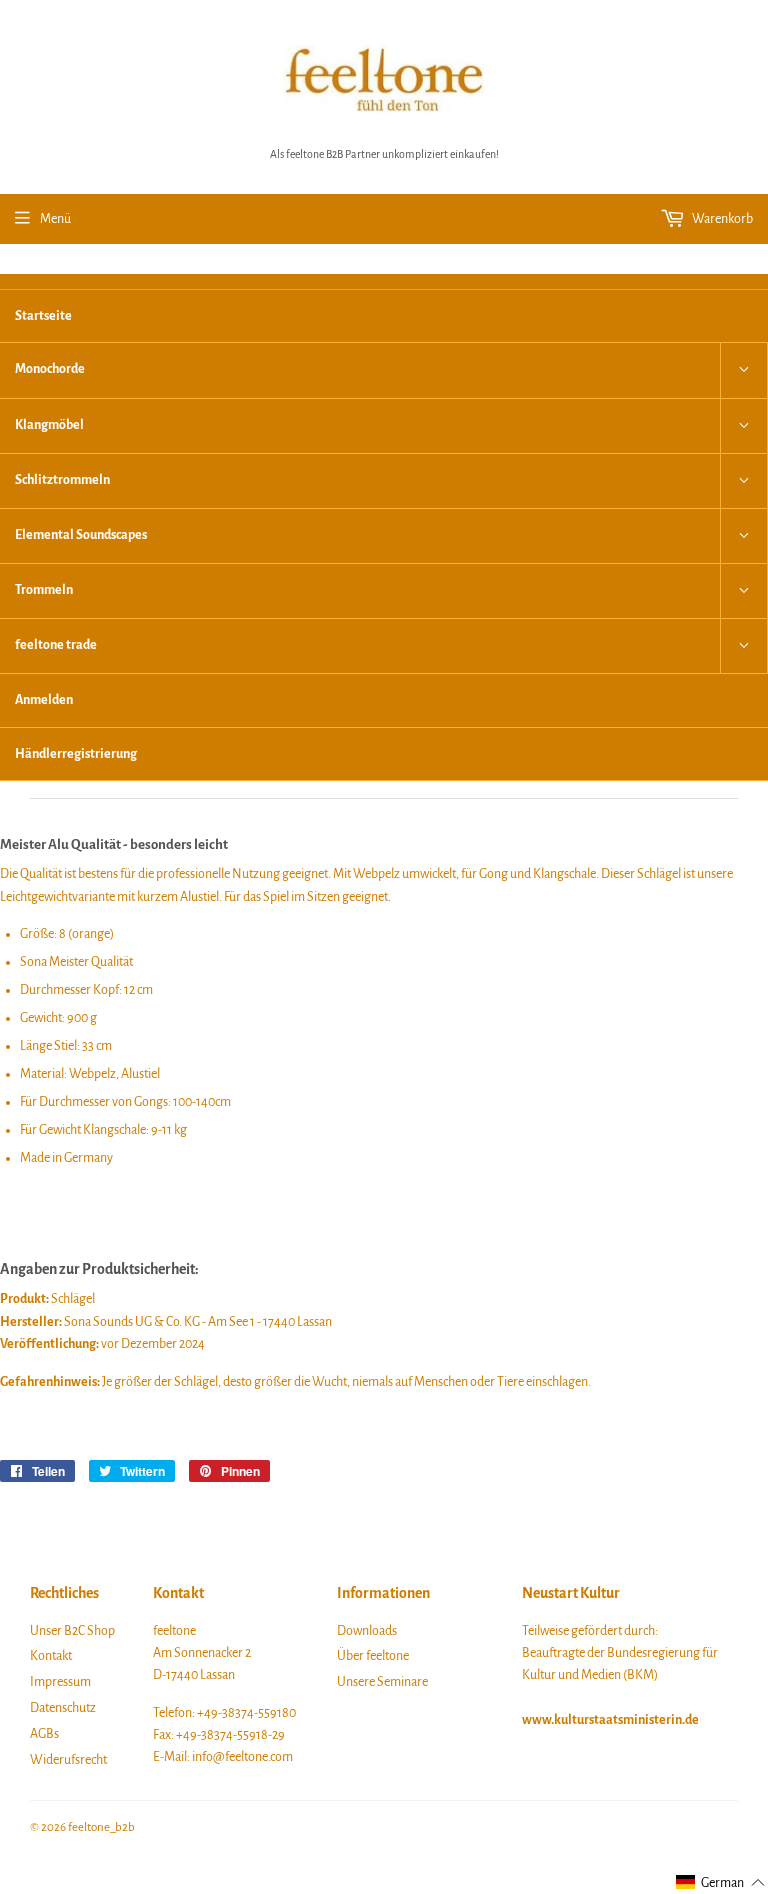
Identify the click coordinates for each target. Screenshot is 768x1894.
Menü (55, 219)
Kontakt (51, 1656)
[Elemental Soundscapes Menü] (744, 536)
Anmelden (44, 700)
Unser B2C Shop (72, 1631)
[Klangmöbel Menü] (744, 426)
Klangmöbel (49, 425)
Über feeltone (373, 1656)
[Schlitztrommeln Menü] (744, 481)
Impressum (60, 1682)
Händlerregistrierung (76, 754)
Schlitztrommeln (62, 480)
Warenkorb (721, 219)
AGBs (44, 1734)
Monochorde (50, 369)
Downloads (367, 1631)
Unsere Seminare (382, 1682)
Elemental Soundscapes (81, 535)
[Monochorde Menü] (744, 370)
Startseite (43, 316)
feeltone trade (56, 645)
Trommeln (44, 590)
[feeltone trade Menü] (744, 646)
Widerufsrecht (68, 1760)
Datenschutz (63, 1708)
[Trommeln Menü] (744, 591)
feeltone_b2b (101, 1827)
